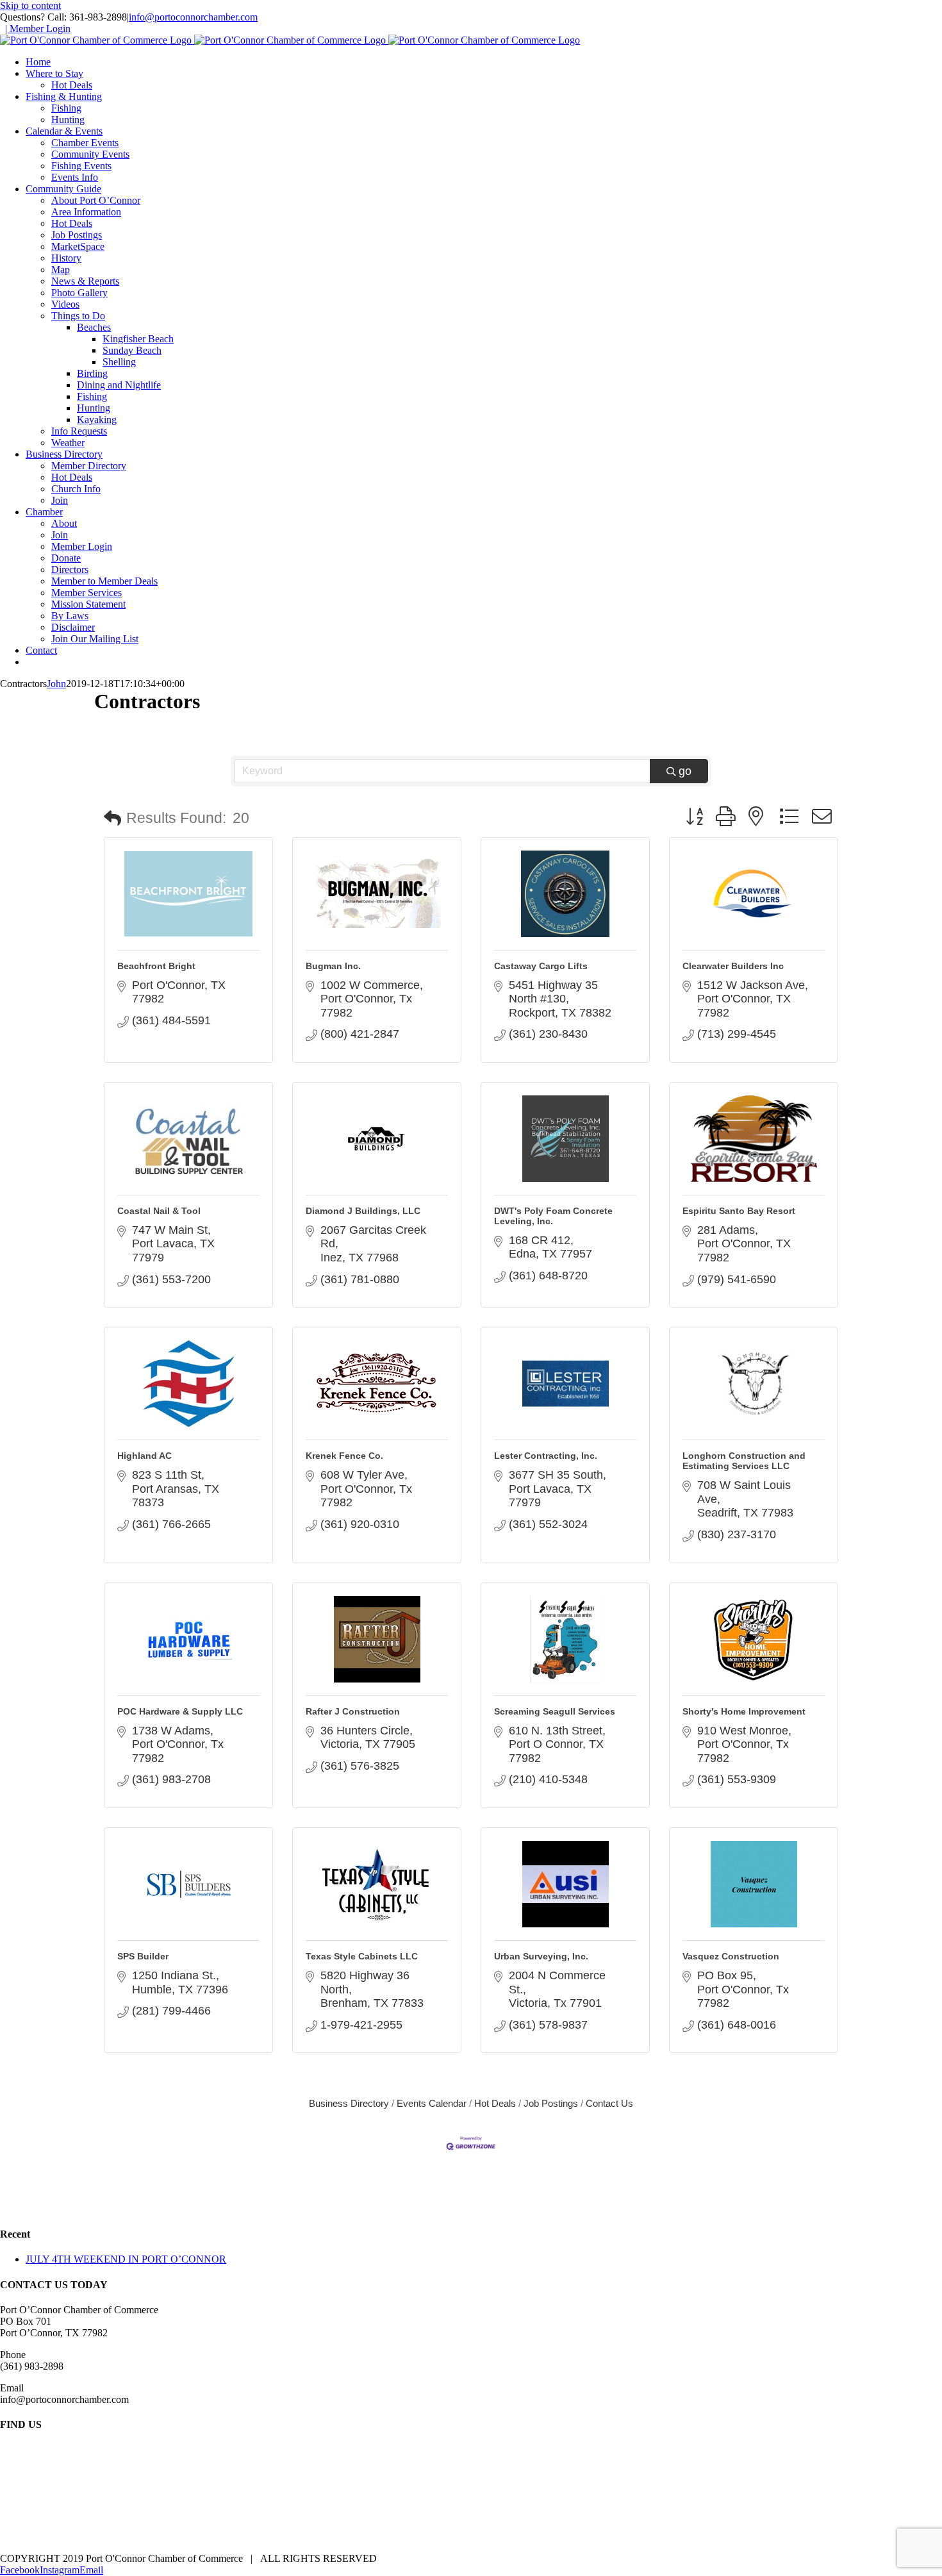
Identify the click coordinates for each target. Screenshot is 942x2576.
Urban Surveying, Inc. (541, 1956)
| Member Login (38, 29)
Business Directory (349, 2103)
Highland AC (145, 1456)
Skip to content (30, 5)
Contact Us (609, 2103)
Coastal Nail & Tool (159, 1211)
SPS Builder (143, 1956)
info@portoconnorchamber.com (193, 17)
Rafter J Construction (353, 1711)
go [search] (685, 771)
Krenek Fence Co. (344, 1456)
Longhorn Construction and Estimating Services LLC (744, 1461)
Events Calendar (432, 2103)
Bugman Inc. (333, 966)
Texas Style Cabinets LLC (362, 1956)
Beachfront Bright (156, 966)
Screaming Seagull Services (555, 1711)
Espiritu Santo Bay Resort (739, 1211)
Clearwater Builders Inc (733, 966)
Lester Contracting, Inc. (546, 1456)
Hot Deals (495, 2103)
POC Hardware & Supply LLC (180, 1711)
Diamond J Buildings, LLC (363, 1211)
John (56, 684)
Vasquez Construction (731, 1956)
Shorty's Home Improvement (744, 1711)
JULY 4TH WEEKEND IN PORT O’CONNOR (126, 2259)
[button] (112, 819)
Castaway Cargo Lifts (541, 966)
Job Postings (551, 2103)
